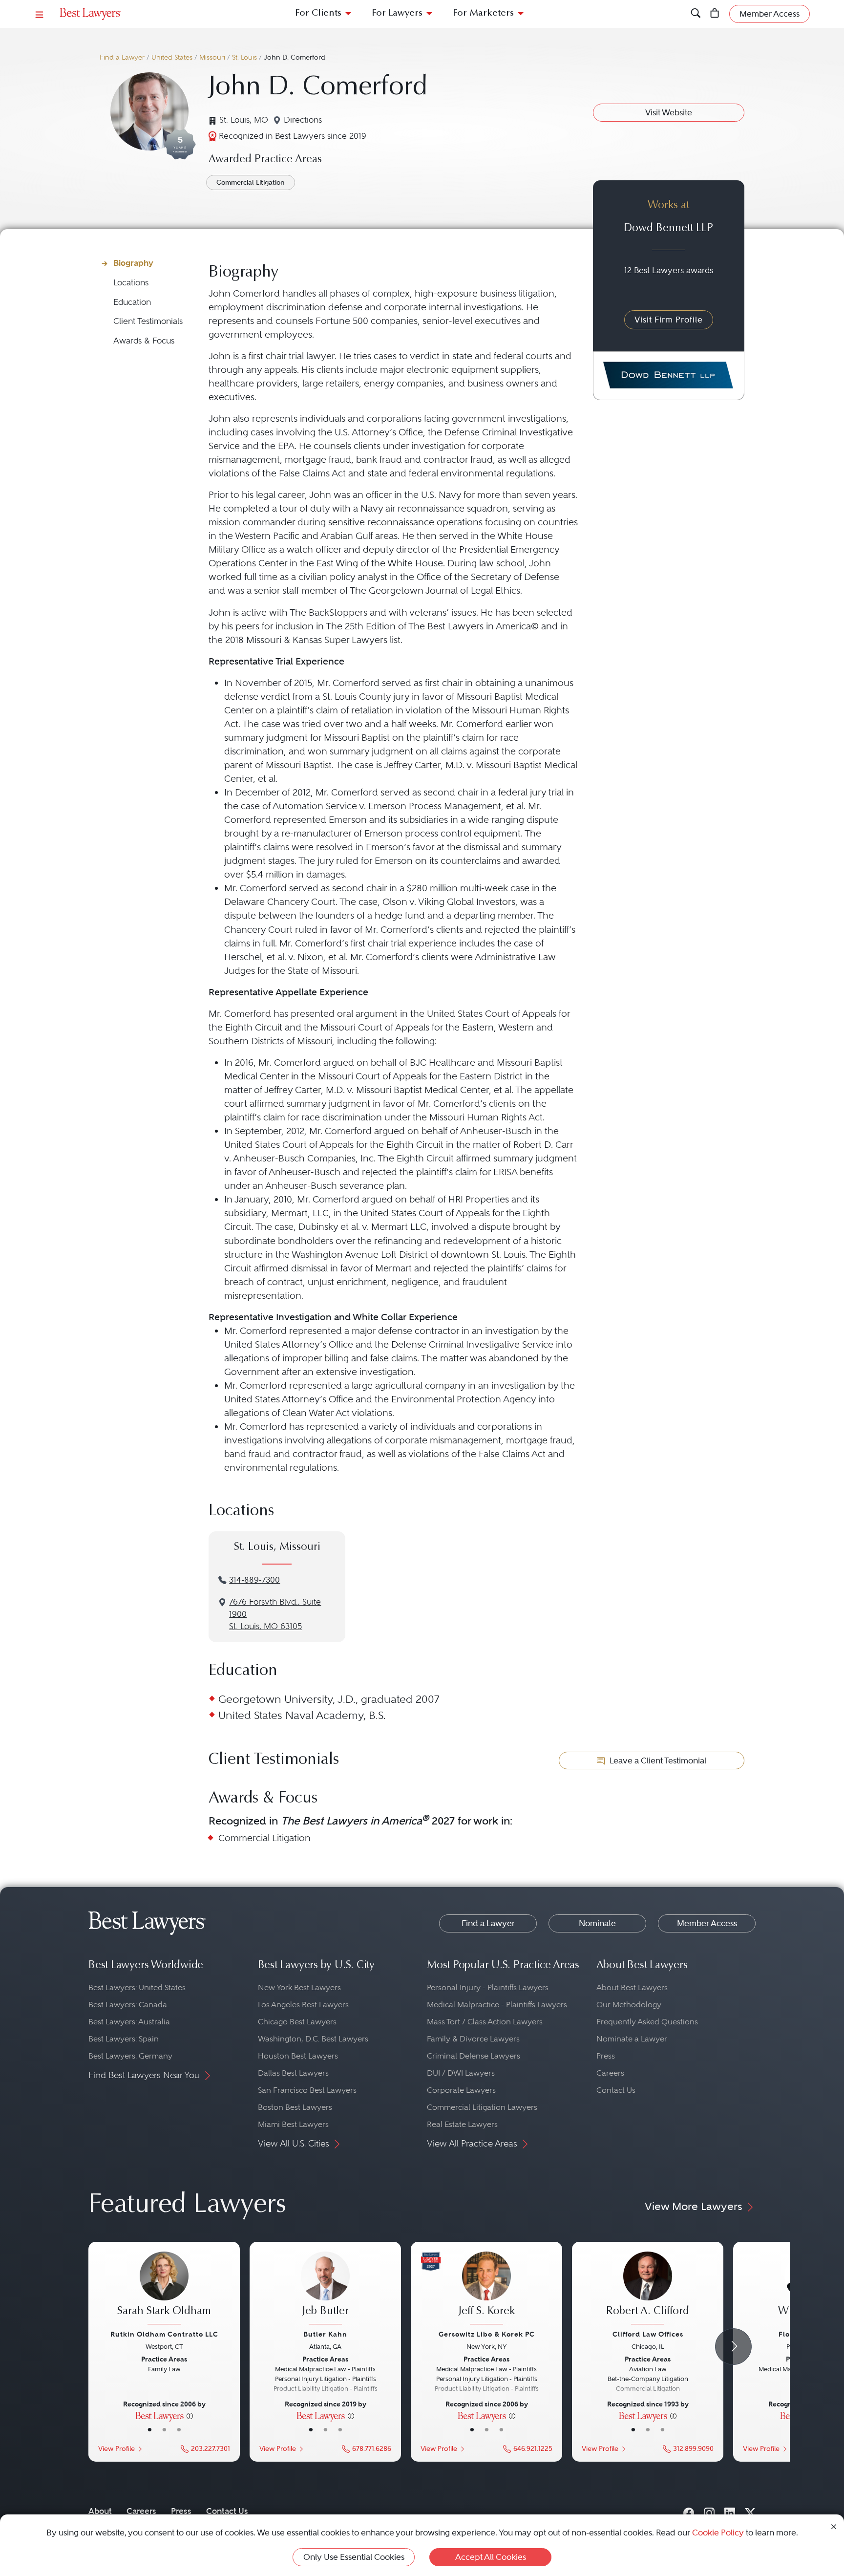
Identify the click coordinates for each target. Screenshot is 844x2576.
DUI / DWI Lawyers (461, 2073)
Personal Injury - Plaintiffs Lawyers (488, 1987)
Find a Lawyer (122, 57)
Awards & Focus (144, 341)
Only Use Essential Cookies (354, 2557)
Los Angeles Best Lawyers (303, 2005)
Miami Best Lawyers (293, 2124)
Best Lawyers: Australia (129, 2022)
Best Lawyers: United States (137, 1987)
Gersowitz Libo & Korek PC (487, 2334)
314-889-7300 (254, 1580)
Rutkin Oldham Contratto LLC (164, 2334)
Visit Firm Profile (669, 320)
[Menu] (40, 14)
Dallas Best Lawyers (293, 2073)
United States (172, 57)
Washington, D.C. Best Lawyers (313, 2039)
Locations (131, 283)
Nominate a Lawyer (632, 2039)
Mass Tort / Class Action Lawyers (485, 2022)
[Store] (715, 14)
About (100, 2511)
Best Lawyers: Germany (130, 2056)
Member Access (707, 1923)
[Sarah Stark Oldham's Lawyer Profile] (164, 2289)
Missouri (212, 57)
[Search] (696, 14)
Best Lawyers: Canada (128, 2005)
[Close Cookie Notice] (834, 2526)
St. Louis (244, 57)
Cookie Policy (718, 2533)
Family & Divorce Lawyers (473, 2039)
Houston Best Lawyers (298, 2056)
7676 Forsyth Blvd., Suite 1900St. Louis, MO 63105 (275, 1614)
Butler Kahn (325, 2334)
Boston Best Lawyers (295, 2107)
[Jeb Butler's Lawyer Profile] (325, 2289)
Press (606, 2056)
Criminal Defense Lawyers (474, 2056)
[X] (750, 2511)
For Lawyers (397, 13)
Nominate (597, 1923)
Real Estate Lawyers (462, 2124)
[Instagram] (709, 2511)
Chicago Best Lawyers (297, 2022)
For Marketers (483, 13)
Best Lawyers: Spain (124, 2039)
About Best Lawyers (632, 1987)
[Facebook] (689, 2511)
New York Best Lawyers (299, 1987)
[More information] (190, 2415)
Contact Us (616, 2090)
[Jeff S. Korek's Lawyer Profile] (486, 2289)
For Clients (318, 13)
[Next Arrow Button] (733, 2347)
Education (132, 302)
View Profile (116, 2449)
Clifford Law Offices (648, 2334)
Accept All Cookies (491, 2557)
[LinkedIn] (730, 2511)
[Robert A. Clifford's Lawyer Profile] (648, 2289)
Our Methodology (629, 2005)
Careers (610, 2073)
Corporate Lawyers (461, 2090)
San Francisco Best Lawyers (307, 2090)
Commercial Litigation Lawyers (482, 2107)
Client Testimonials (148, 321)
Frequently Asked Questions (647, 2022)
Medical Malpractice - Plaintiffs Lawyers (497, 2005)
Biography (133, 263)
